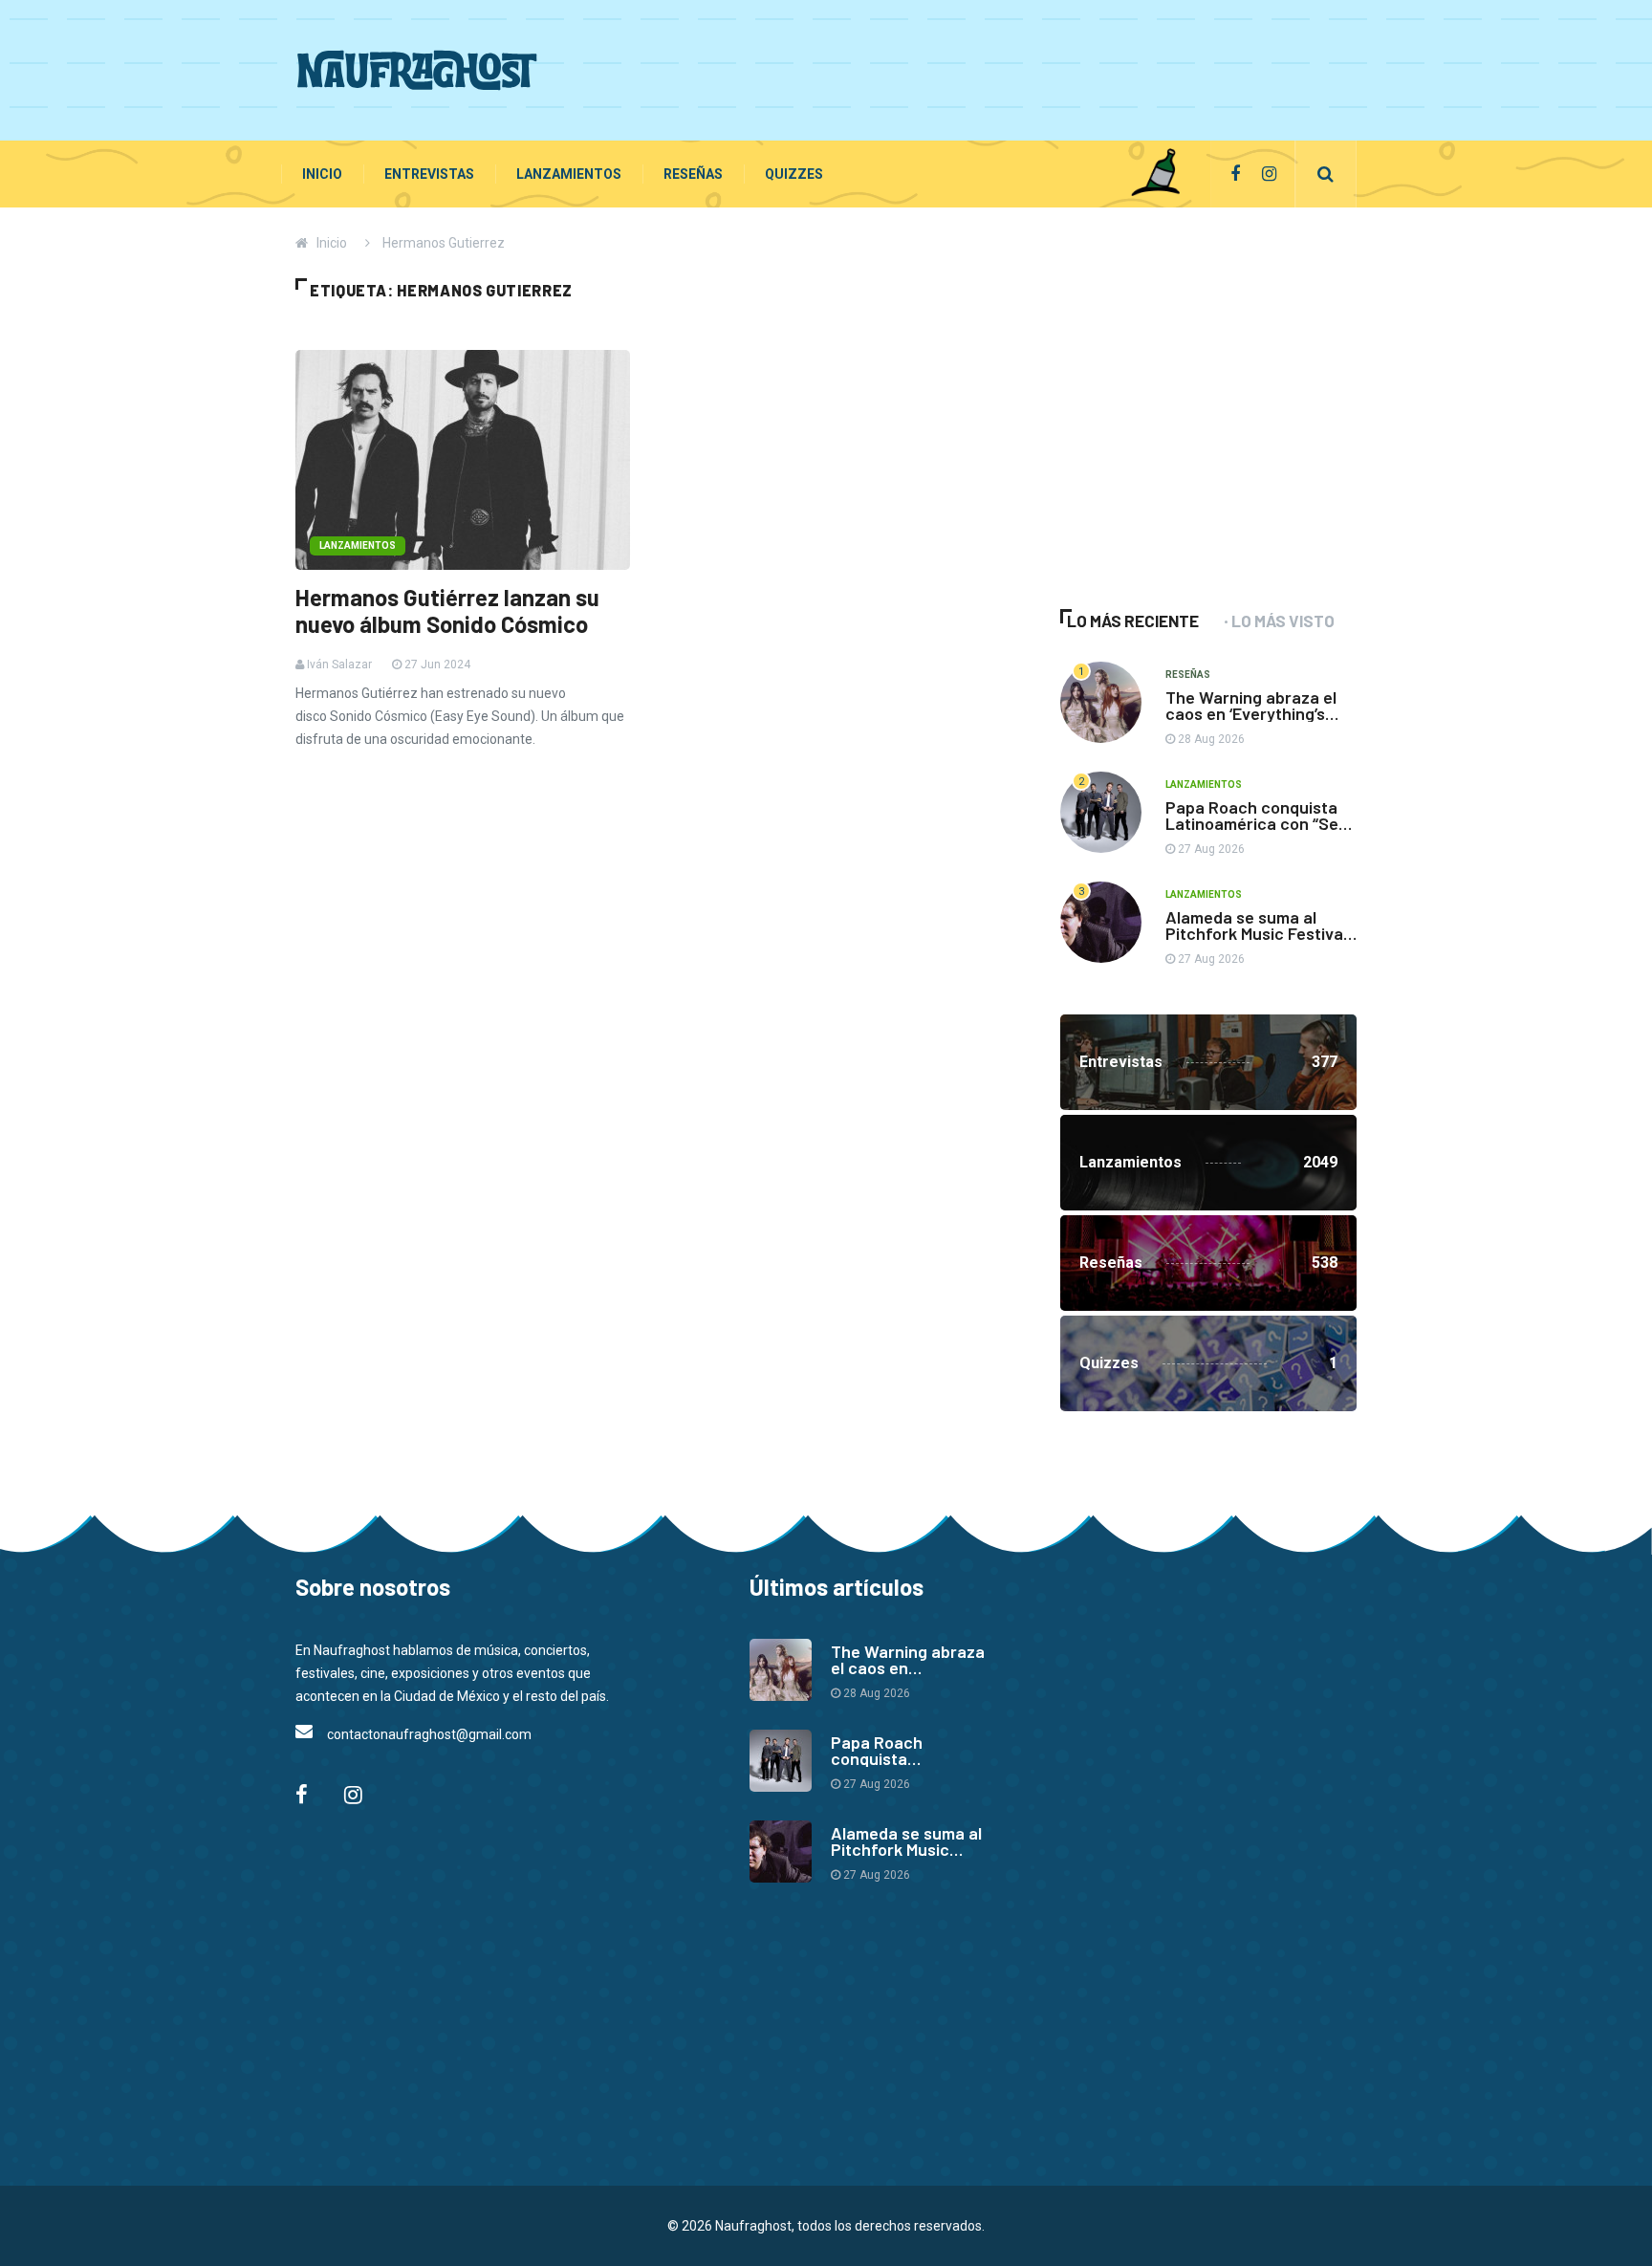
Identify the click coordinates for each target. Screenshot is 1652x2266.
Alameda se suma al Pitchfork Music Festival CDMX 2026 (1256, 933)
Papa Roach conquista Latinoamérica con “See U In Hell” (1257, 823)
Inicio (322, 174)
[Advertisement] (1009, 67)
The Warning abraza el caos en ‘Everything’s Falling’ (1251, 713)
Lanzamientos (569, 174)
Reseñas (693, 174)
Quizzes (794, 174)
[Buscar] (1326, 174)
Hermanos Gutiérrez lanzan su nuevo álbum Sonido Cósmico (447, 611)
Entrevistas (429, 174)
